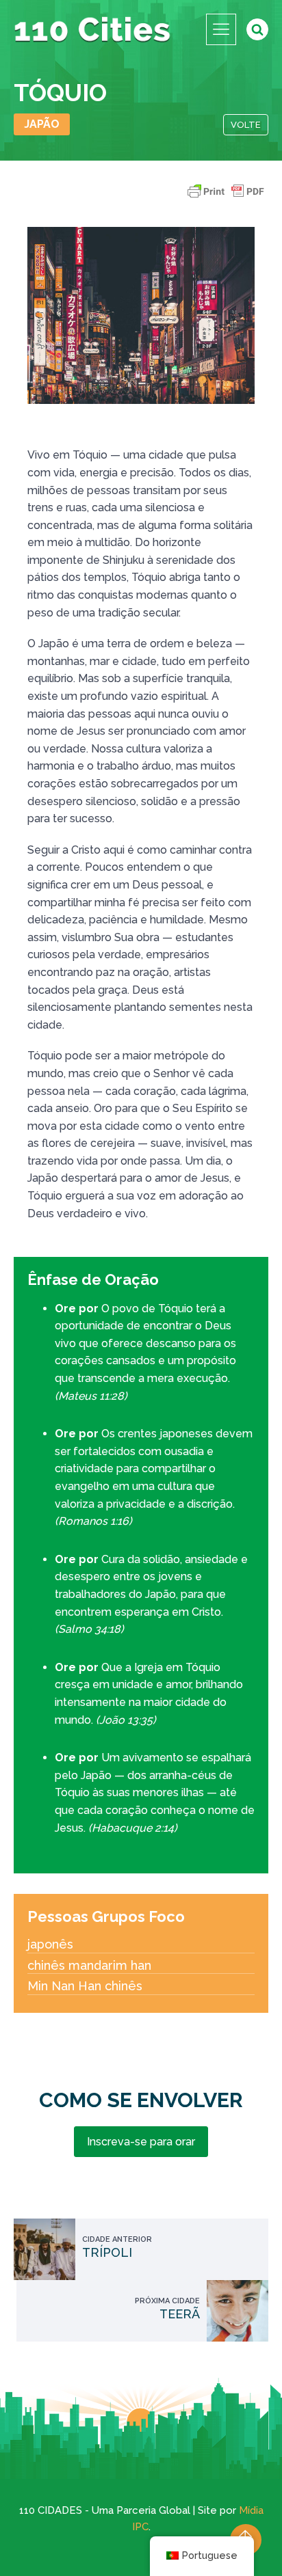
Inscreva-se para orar (141, 2142)
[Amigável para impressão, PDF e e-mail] (226, 198)
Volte (246, 125)
